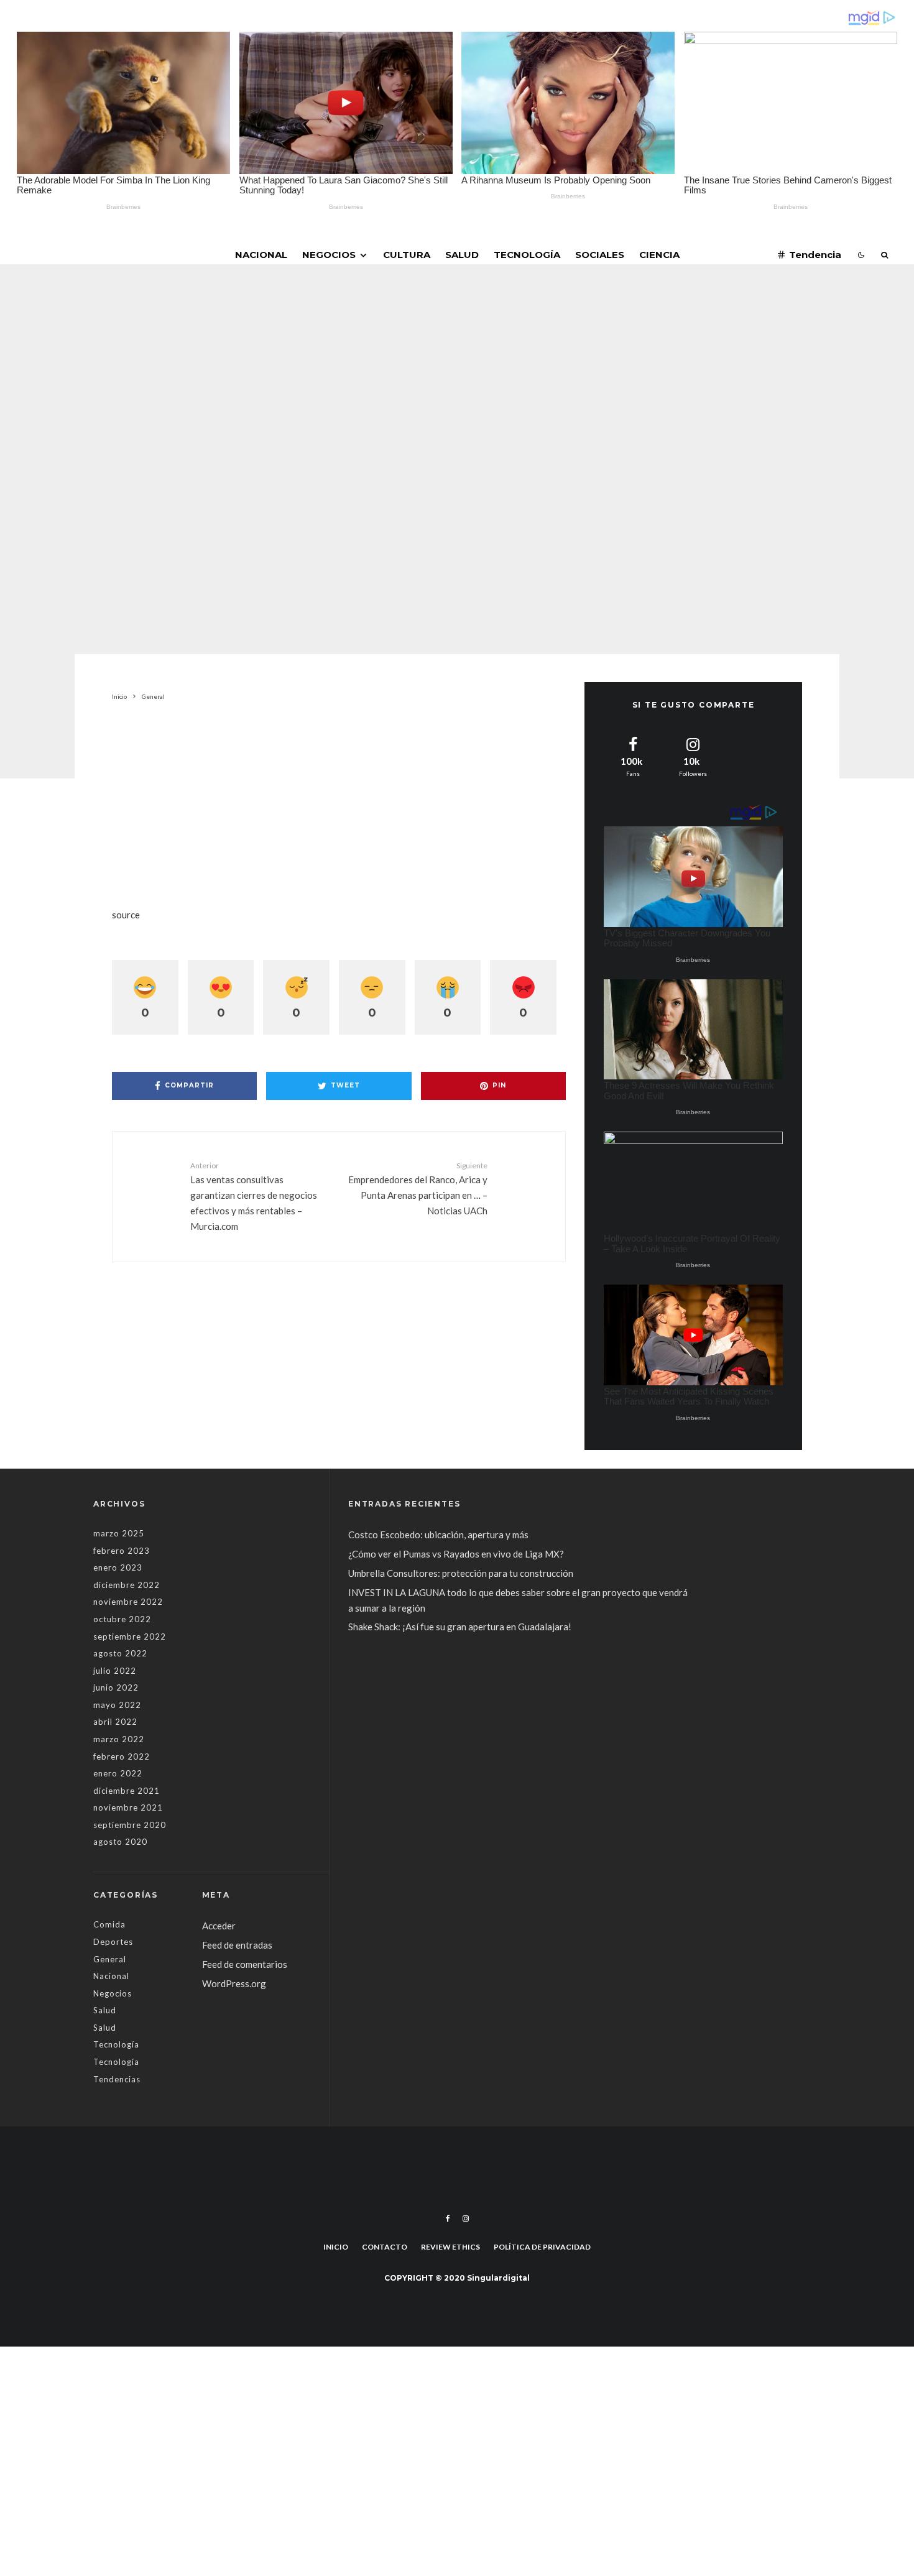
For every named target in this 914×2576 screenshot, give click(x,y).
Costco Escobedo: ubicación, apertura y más (438, 1535)
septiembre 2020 (130, 1825)
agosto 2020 (120, 1842)
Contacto (385, 2247)
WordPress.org (234, 1983)
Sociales (600, 255)
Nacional (261, 255)
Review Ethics (450, 2247)
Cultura (407, 255)
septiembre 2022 (130, 1637)
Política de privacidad (542, 2247)
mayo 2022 (117, 1705)
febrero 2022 (122, 1757)
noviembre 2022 (128, 1602)
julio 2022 (115, 1671)
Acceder (219, 1926)
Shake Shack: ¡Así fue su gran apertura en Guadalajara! (460, 1627)
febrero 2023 (122, 1551)
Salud (462, 255)
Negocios (329, 255)
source (126, 915)
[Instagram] (466, 2218)
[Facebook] (448, 2218)
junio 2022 (116, 1687)
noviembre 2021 (128, 1807)
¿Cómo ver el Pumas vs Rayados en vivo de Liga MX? (457, 1554)
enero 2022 (118, 1773)
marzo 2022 (119, 1739)
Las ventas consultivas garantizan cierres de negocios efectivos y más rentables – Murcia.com (254, 1196)
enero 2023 (118, 1567)
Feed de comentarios (245, 1964)
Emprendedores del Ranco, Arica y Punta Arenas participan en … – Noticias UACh (418, 1189)
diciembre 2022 (127, 1585)
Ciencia (659, 255)
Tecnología (527, 255)
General (358, 372)
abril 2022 (115, 1722)
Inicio (336, 2247)
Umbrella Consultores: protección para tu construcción (461, 1573)
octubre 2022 (122, 1619)
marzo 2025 (119, 1533)
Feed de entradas (237, 1945)
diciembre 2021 (127, 1791)
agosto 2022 (120, 1653)
